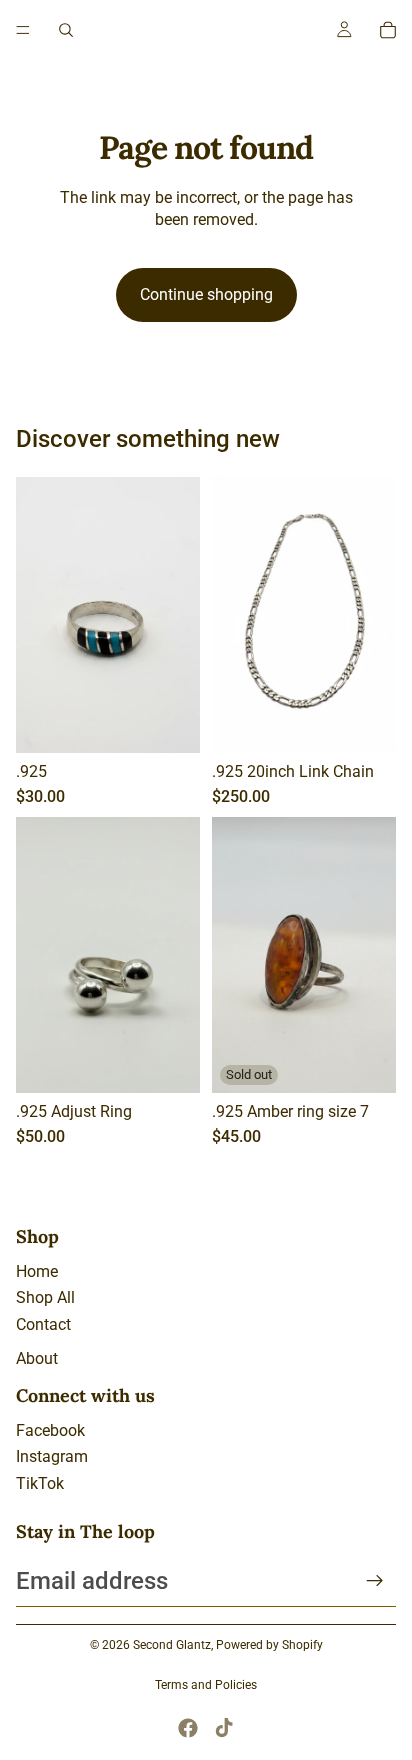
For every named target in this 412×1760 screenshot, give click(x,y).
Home (37, 1271)
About (37, 1358)
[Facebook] (188, 1728)
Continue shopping (206, 294)
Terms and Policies (206, 1685)
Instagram (52, 1456)
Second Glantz (172, 1645)
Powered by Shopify (269, 1645)
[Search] (66, 30)
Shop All (45, 1297)
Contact (43, 1324)
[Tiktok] (224, 1728)
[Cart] (388, 30)
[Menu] (23, 30)
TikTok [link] (40, 1483)
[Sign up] (375, 1581)
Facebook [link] (50, 1430)
